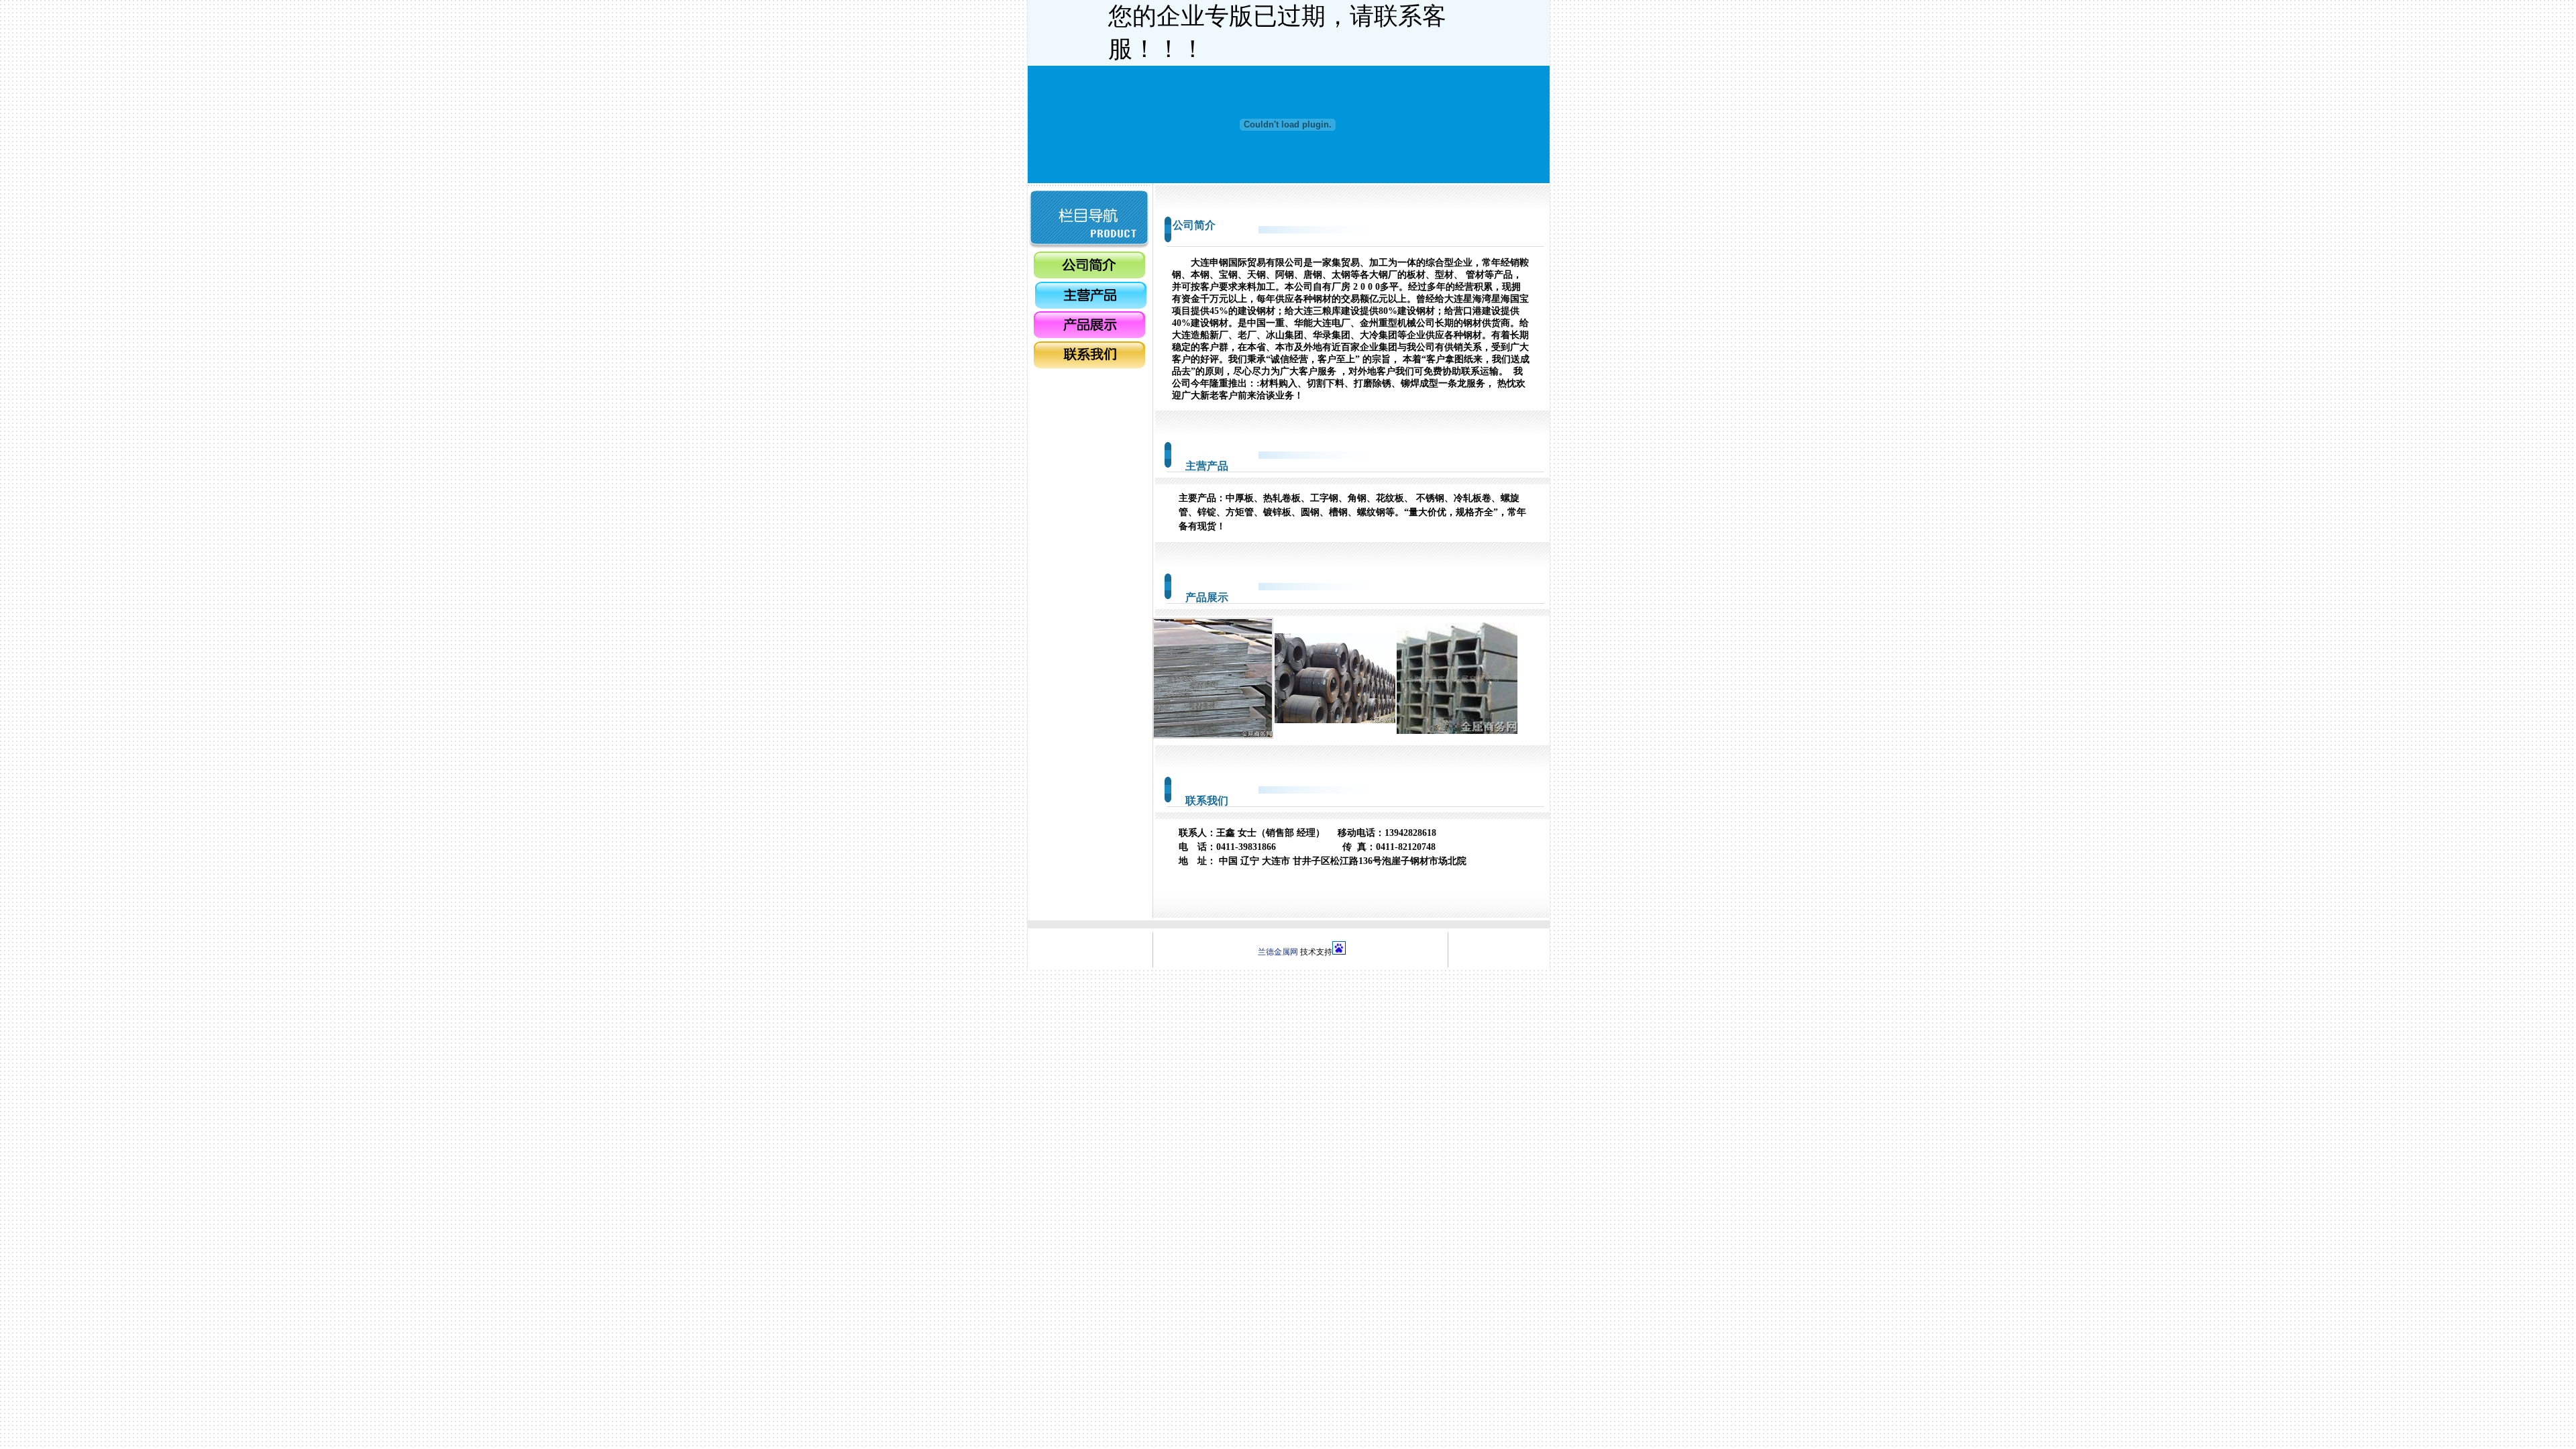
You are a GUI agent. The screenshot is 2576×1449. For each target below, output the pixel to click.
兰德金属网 (1278, 952)
